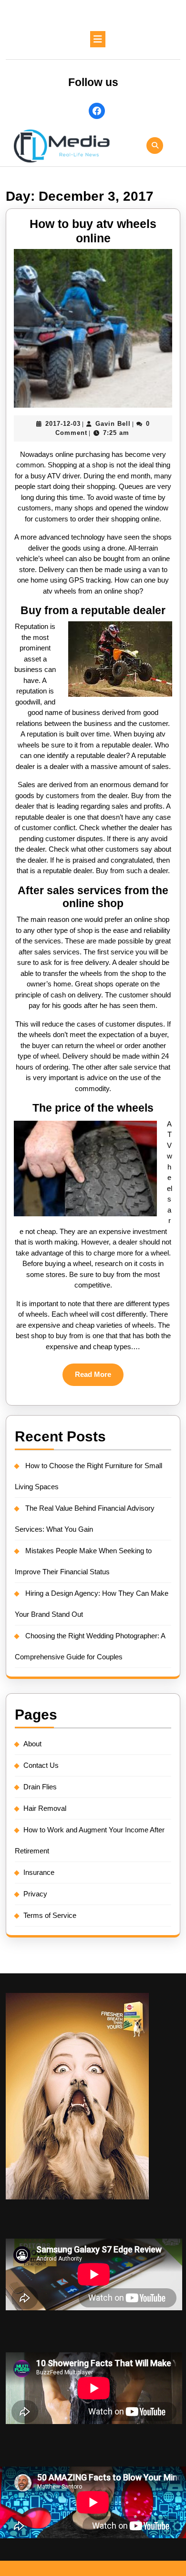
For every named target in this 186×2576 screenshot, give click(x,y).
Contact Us (41, 1765)
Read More (99, 1378)
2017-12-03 (63, 424)
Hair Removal (45, 1808)
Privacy (35, 1894)
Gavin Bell (113, 424)
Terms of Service (50, 1915)
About (32, 1744)
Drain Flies (40, 1787)
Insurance (39, 1872)
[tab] (98, 39)
